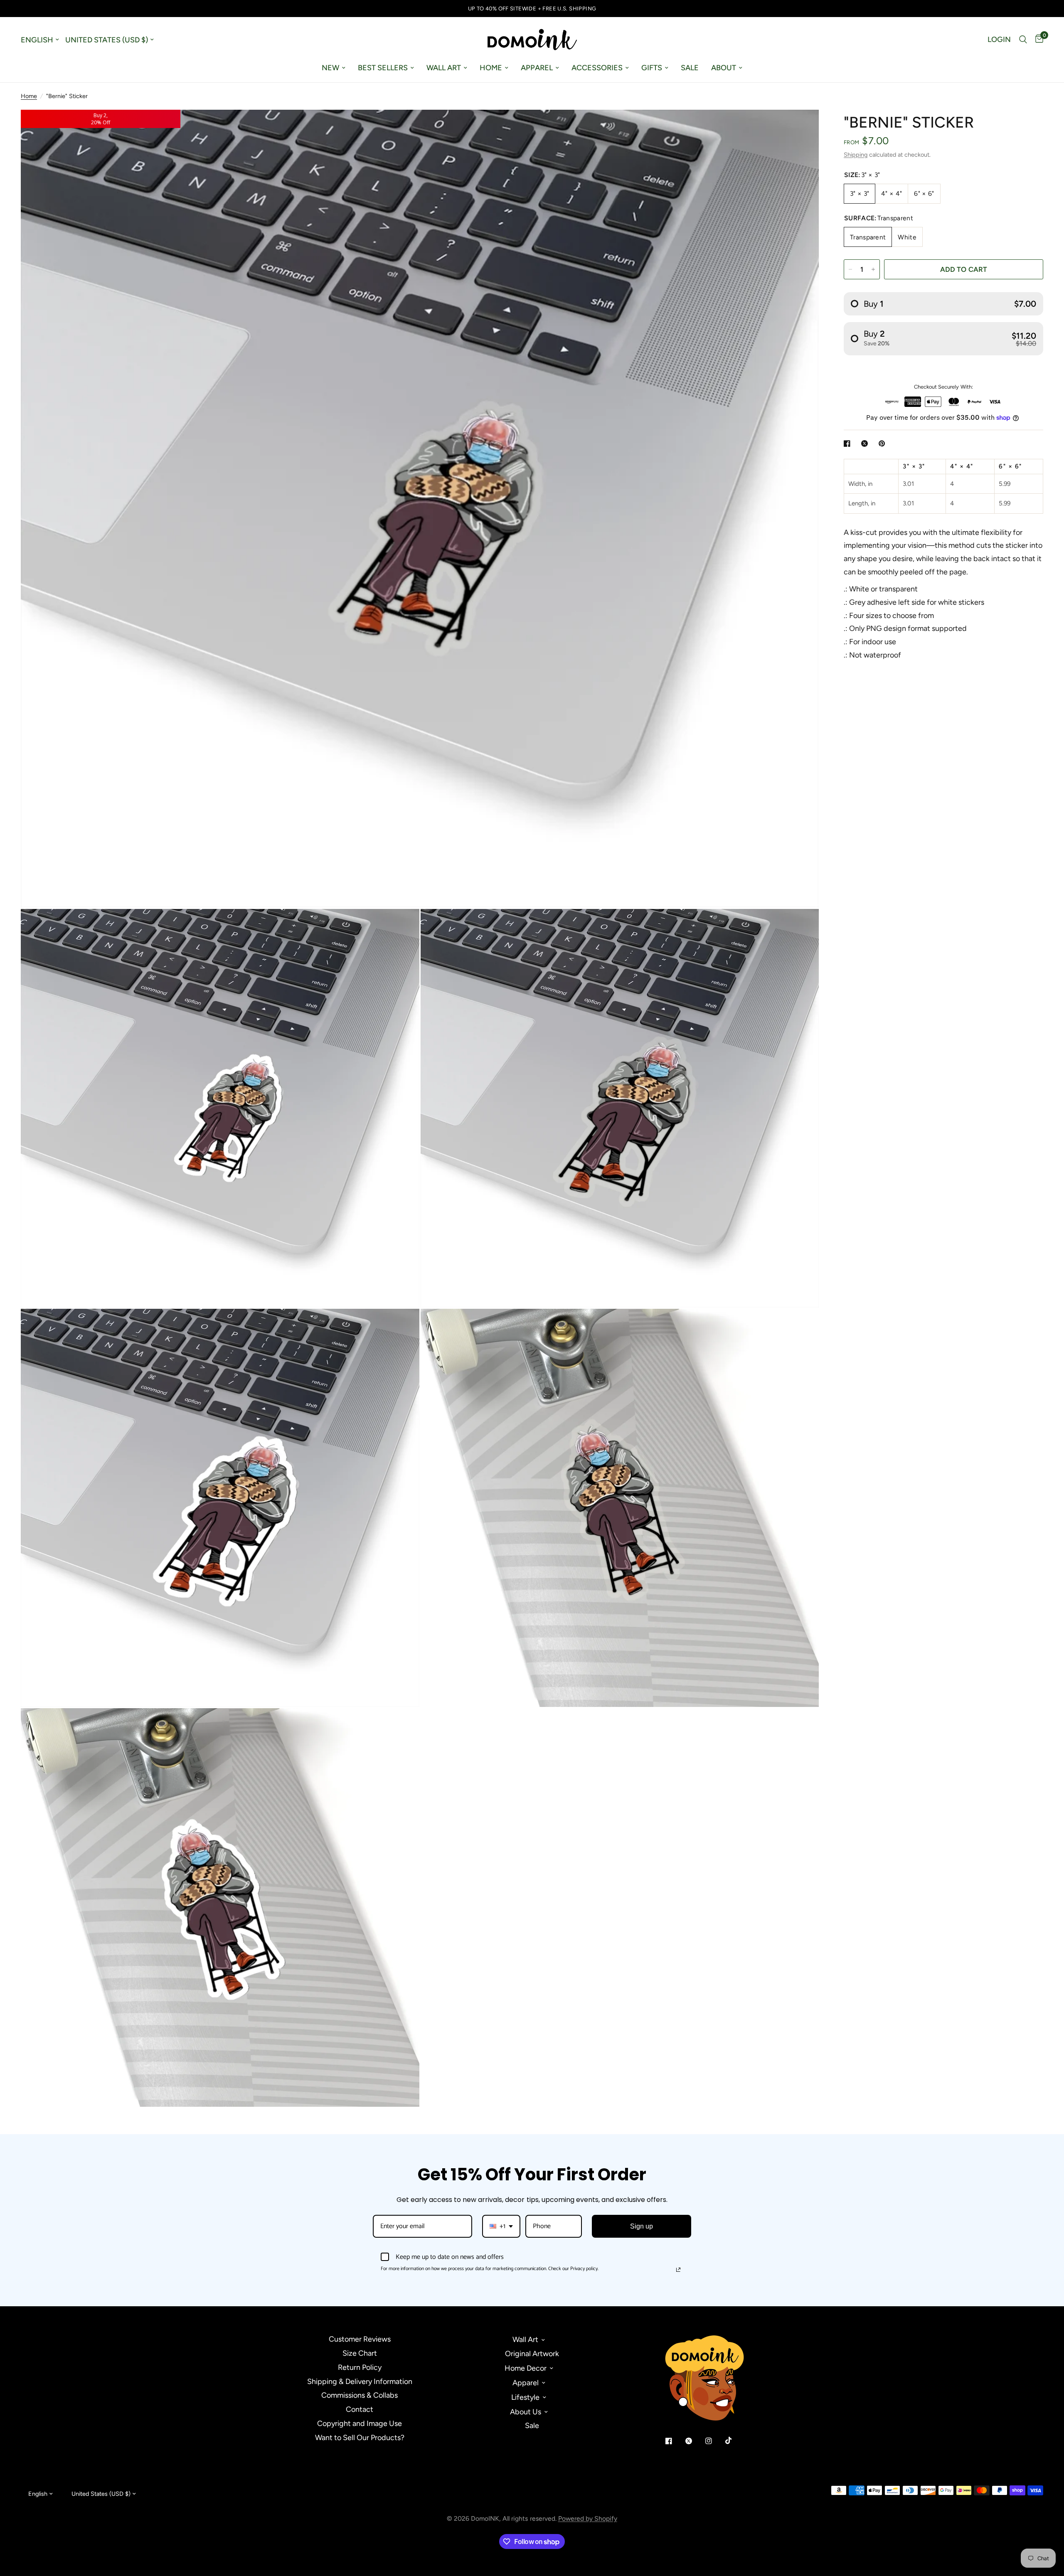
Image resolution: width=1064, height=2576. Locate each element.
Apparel (537, 68)
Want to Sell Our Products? (360, 2438)
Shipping (856, 155)
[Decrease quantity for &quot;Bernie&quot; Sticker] (850, 269)
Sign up (642, 2226)
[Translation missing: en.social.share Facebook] (849, 443)
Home (491, 68)
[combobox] (501, 2226)
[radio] (943, 304)
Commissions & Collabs (360, 2395)
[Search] (1023, 39)
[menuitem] (334, 68)
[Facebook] (675, 2441)
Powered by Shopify (588, 2518)
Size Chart (360, 2353)
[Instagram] (714, 2441)
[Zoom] (801, 127)
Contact (360, 2409)
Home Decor (526, 2368)
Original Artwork (532, 2354)
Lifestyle (525, 2397)
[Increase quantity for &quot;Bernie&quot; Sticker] (873, 269)
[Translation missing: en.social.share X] (866, 443)
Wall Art (444, 68)
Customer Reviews (360, 2339)
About (724, 68)
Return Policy (360, 2367)
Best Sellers (383, 68)
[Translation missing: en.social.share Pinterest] (884, 443)
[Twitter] (695, 2441)
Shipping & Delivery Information (360, 2381)
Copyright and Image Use (360, 2423)
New (330, 68)
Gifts (652, 68)
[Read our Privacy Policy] (678, 2270)
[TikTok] (734, 2441)
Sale (690, 68)
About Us (526, 2412)
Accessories (597, 68)
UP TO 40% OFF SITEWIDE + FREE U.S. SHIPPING (532, 9)
